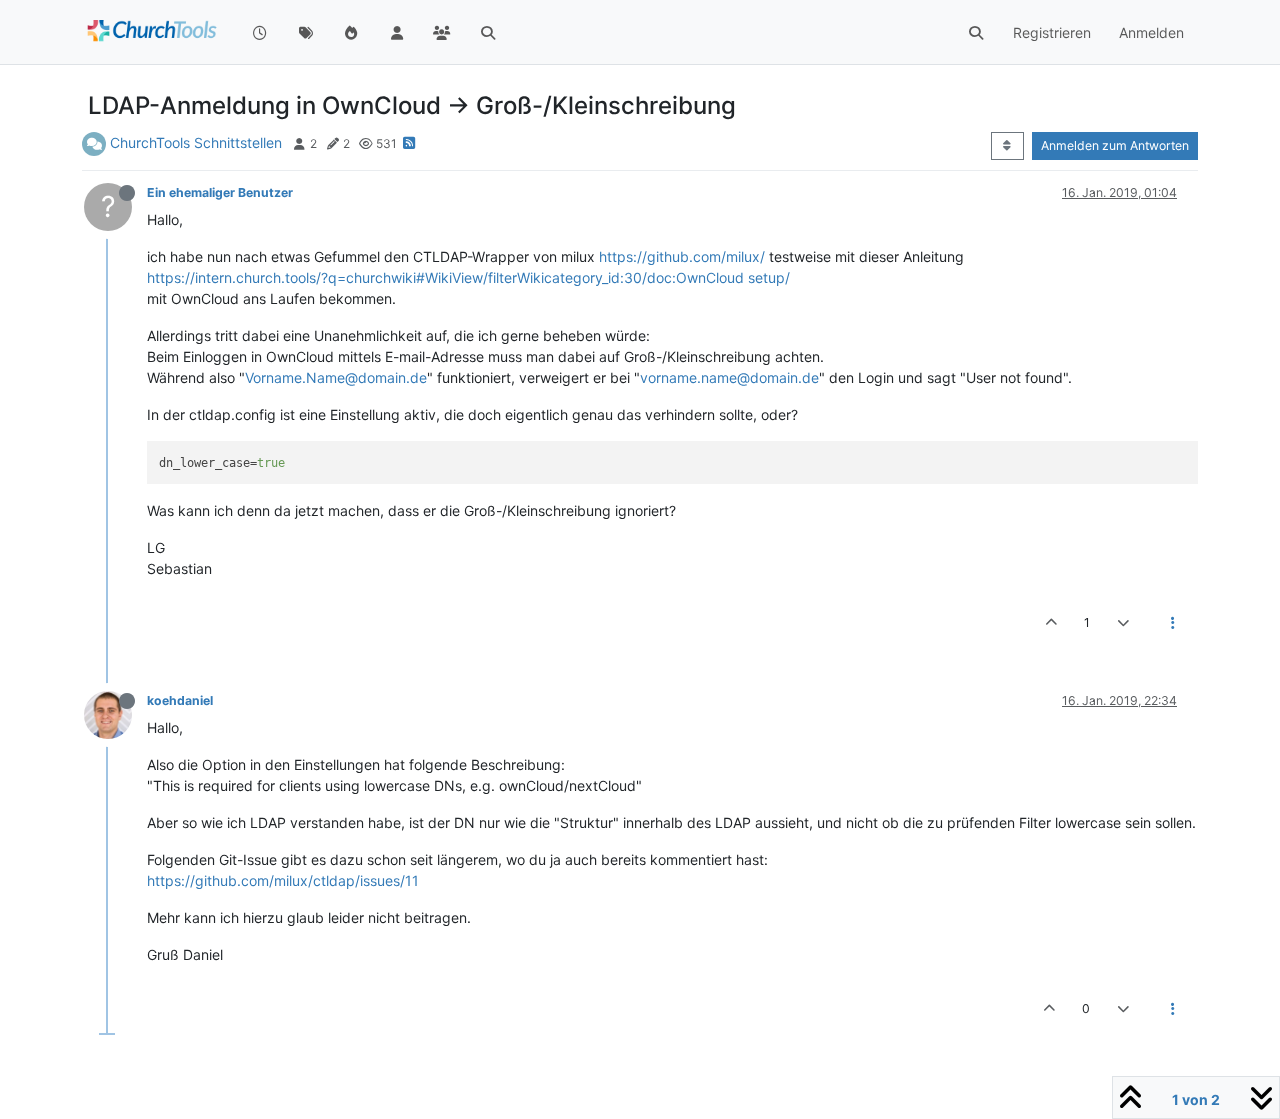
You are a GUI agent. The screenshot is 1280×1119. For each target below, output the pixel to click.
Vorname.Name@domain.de (336, 377)
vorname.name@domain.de (729, 377)
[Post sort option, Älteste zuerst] (1007, 146)
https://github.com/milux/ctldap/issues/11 (283, 880)
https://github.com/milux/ (682, 256)
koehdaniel (180, 700)
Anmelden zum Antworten (1115, 145)
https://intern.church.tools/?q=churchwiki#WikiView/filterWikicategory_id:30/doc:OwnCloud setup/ (468, 277)
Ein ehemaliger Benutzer (220, 192)
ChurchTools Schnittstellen (196, 142)
